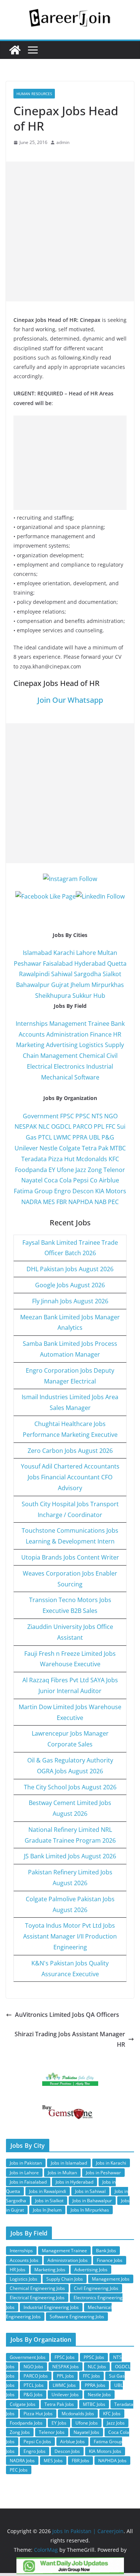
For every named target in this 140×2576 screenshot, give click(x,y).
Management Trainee (79, 1024)
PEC (113, 1202)
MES (49, 1202)
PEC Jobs (19, 2470)
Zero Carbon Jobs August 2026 (70, 1451)
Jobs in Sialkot (49, 2201)
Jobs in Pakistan (26, 2163)
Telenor (114, 1170)
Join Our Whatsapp (70, 700)
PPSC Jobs (94, 2357)
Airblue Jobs (72, 2442)
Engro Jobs (35, 2451)
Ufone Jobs (87, 2423)
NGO (111, 1116)
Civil (112, 1056)
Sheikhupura (53, 996)
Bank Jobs (106, 2251)
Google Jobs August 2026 (70, 1285)
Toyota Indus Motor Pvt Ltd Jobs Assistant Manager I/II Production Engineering (70, 1936)
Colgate (70, 1148)
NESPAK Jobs (66, 2367)
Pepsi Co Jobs (37, 2442)
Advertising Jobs (91, 2270)
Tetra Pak (95, 1148)
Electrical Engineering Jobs (37, 2298)
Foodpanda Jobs (26, 2423)
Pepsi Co (85, 1180)
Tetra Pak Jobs (59, 2404)
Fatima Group (33, 1191)
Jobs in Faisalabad (28, 2182)
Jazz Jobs (116, 2423)
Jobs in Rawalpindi (48, 2191)
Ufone (65, 1170)
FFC (111, 1126)
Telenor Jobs (52, 2432)
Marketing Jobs (50, 2270)
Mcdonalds (92, 1159)
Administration (67, 1034)
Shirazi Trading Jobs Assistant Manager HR (70, 2039)
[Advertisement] (70, 231)
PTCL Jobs (34, 2385)
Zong (95, 1170)
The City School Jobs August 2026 (70, 1787)
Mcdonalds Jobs (78, 2414)
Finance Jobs (110, 2260)
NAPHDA (81, 1202)
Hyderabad (90, 963)
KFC (114, 1159)
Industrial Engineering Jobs (51, 2307)
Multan (107, 953)
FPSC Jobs (65, 2357)
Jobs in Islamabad (69, 2163)
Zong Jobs (20, 2432)
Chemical (92, 1056)
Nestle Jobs (99, 2395)
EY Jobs (59, 2423)
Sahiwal (62, 974)
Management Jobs (111, 2279)
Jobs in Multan (62, 2173)
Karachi (64, 953)
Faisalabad (58, 963)
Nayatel (32, 1180)
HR (117, 1034)
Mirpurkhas (108, 985)
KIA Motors (111, 1191)
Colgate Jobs (23, 2404)
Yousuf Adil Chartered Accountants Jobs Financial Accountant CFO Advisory (70, 1477)
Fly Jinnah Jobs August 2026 (70, 1301)
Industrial (100, 1066)
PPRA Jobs (95, 2385)
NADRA (31, 1202)
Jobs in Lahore (24, 2173)
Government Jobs (28, 2357)
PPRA (80, 1137)
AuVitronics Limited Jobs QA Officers (67, 2015)
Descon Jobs (67, 2451)
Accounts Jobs (24, 2260)
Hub (99, 996)
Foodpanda (31, 1170)
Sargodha (88, 974)
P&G (108, 1137)
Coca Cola (58, 1180)
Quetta (117, 963)
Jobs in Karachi (111, 2163)
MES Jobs (53, 2461)
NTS (97, 1116)
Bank (118, 1024)
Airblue (109, 1180)
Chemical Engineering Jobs (37, 2288)
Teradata (34, 1159)
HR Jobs (18, 2270)
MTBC (118, 1148)
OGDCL (61, 1126)
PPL (99, 1126)
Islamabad (37, 953)
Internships (32, 1024)
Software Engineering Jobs (77, 2317)
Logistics (91, 1045)
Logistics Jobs (24, 2279)
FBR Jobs (80, 2461)
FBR (62, 1202)
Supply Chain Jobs (65, 2279)
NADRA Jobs (22, 2461)
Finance (101, 1034)
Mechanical (57, 1077)
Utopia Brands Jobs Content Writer (70, 1557)
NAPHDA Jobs (112, 2461)
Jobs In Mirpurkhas (90, 2210)
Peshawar (28, 963)
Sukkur (82, 996)
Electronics (69, 1066)
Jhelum (80, 985)
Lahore (86, 953)
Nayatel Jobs (86, 2432)
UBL (94, 1137)
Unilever (26, 1148)
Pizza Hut (61, 1159)
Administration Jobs (68, 2260)
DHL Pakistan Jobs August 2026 (70, 1269)
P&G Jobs (33, 2395)
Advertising (62, 1045)
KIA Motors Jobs (105, 2451)
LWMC (62, 1137)
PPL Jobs (65, 2376)
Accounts (32, 1034)
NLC (44, 1126)
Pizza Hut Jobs (38, 2414)
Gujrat (60, 985)
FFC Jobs (91, 2376)
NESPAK (26, 1126)
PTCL (45, 1137)
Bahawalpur (33, 985)
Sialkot (112, 974)
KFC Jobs (112, 2414)
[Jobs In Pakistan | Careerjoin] (15, 50)
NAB (100, 1202)
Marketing (30, 1045)
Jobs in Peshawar (103, 2173)
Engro (63, 1191)
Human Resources (34, 94)
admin (63, 142)
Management (59, 1056)
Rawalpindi (34, 974)
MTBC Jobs (94, 2404)
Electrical (40, 1066)
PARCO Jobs (36, 2376)
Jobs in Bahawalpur (92, 2201)
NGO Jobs (33, 2367)
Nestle (49, 1148)
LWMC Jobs (64, 2385)
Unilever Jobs (65, 2395)
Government (41, 1116)
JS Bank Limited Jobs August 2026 (70, 1856)
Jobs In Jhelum (47, 2210)
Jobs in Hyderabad (74, 2182)
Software (87, 1077)
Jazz (81, 1170)
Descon (83, 1191)
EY (52, 1170)
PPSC (83, 1116)
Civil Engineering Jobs (96, 2288)
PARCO (83, 1126)
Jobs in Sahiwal (90, 2191)
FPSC (67, 1116)
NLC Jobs (97, 2367)
